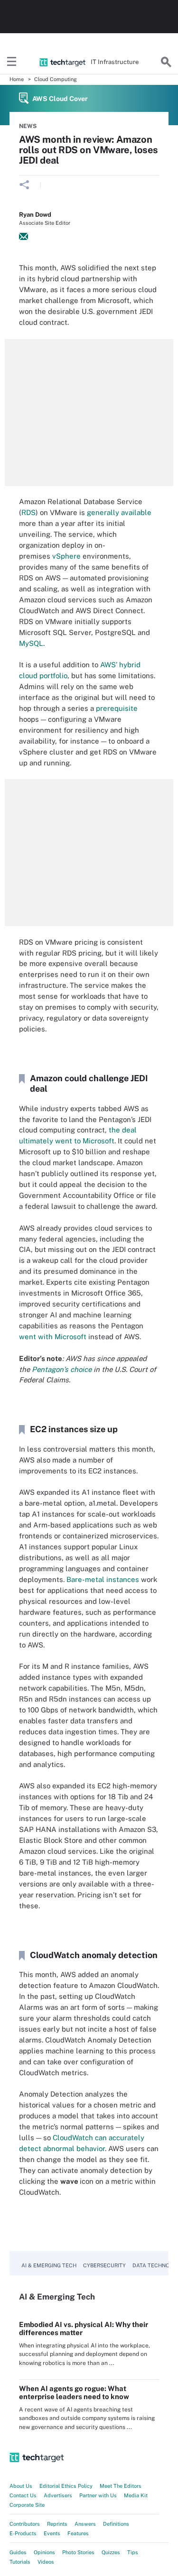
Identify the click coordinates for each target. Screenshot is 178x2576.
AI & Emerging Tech (49, 2265)
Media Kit (136, 2495)
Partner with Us (98, 2495)
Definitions (116, 2524)
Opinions (44, 2552)
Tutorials (20, 2562)
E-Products (23, 2533)
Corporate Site (27, 2505)
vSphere (66, 556)
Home (17, 79)
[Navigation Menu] (12, 62)
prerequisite (117, 708)
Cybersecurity (104, 2265)
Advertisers (58, 2495)
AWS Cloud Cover (60, 99)
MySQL (31, 643)
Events (52, 2533)
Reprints (57, 2524)
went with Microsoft (53, 1337)
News (28, 126)
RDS (28, 512)
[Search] (166, 62)
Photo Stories (78, 2552)
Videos (46, 2562)
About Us (21, 2486)
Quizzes (111, 2552)
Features (78, 2533)
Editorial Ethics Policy (66, 2486)
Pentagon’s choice (62, 1369)
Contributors (25, 2524)
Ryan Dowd (35, 215)
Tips (133, 2552)
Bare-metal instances (103, 1579)
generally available (119, 512)
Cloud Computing (56, 79)
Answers (85, 2524)
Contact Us (23, 2495)
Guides (18, 2552)
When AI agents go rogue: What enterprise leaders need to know (74, 2392)
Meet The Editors (121, 2486)
